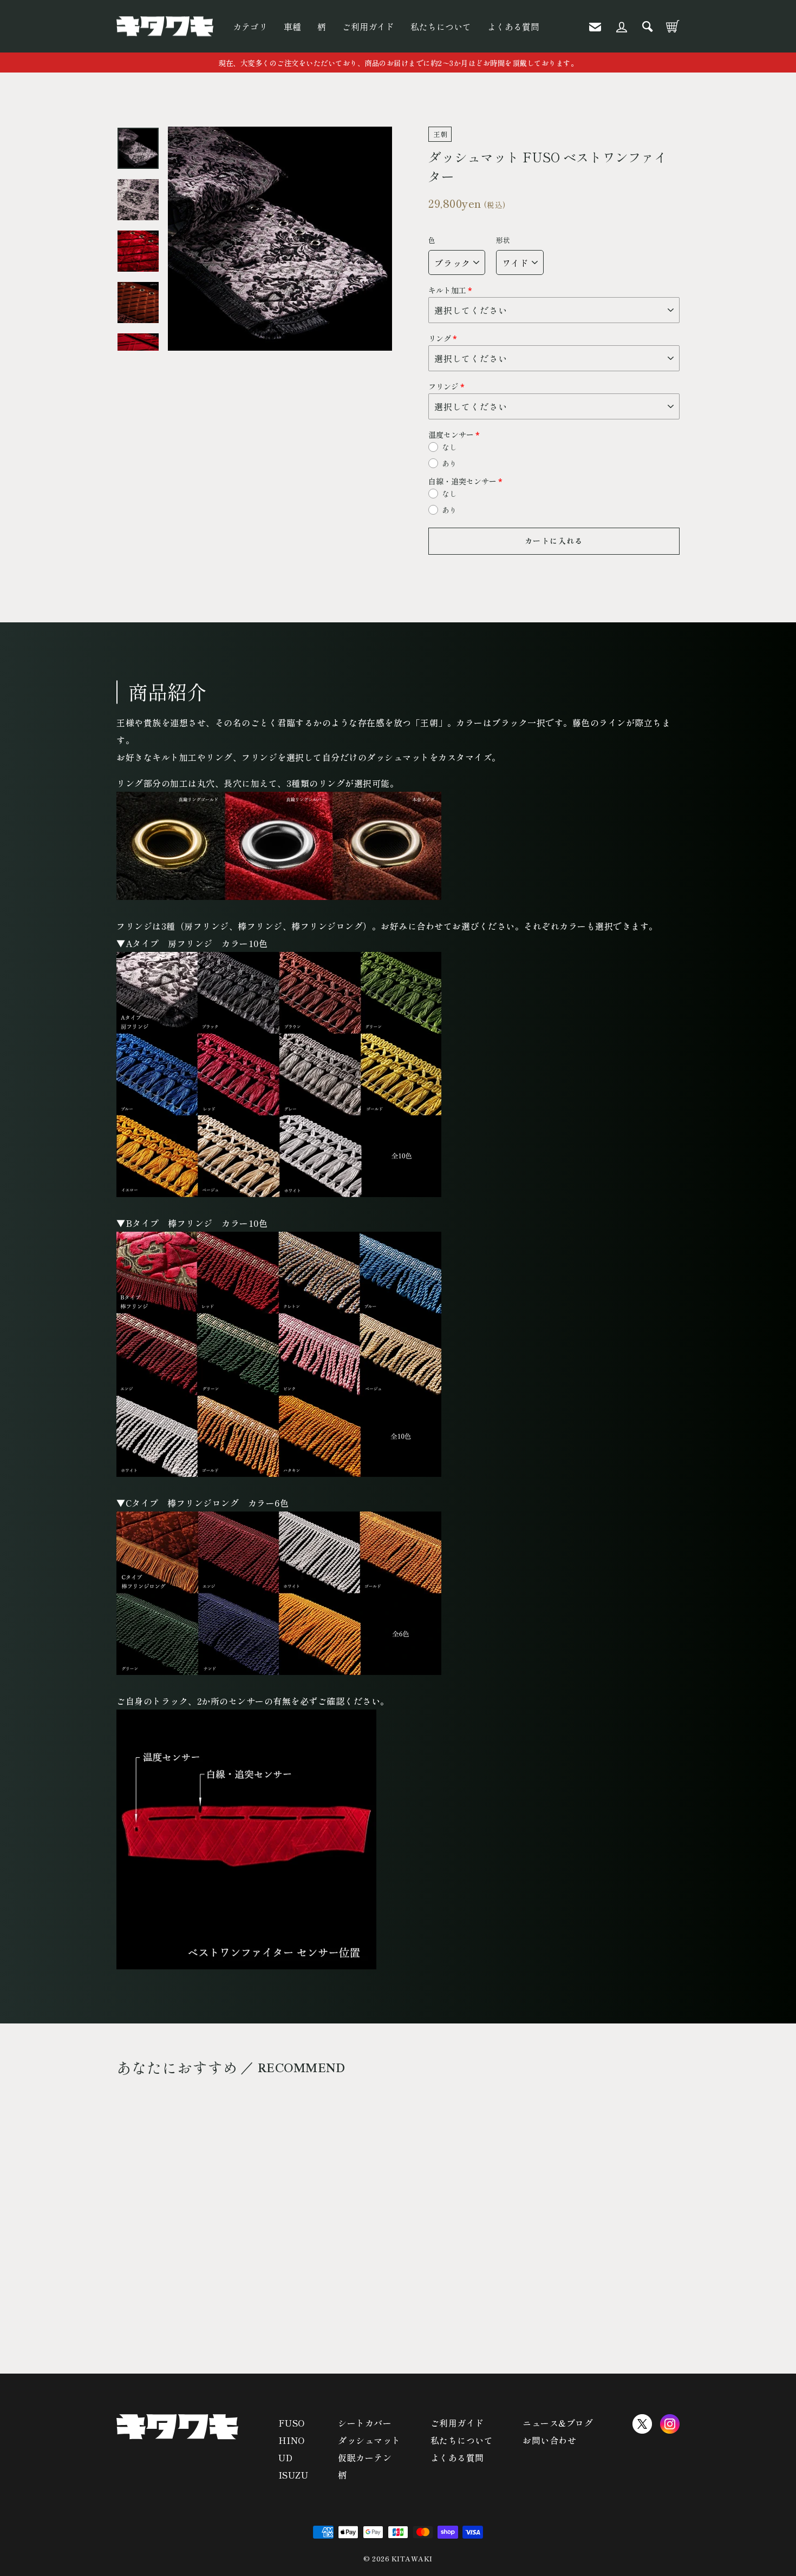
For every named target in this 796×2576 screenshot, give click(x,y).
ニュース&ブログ (558, 2423)
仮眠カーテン (365, 2457)
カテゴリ (250, 27)
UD (286, 2457)
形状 (503, 240)
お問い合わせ (549, 2440)
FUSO (292, 2423)
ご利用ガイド (368, 27)
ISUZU (293, 2475)
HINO (292, 2440)
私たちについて (441, 27)
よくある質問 (513, 27)
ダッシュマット (369, 2440)
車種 (292, 27)
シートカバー (365, 2423)
